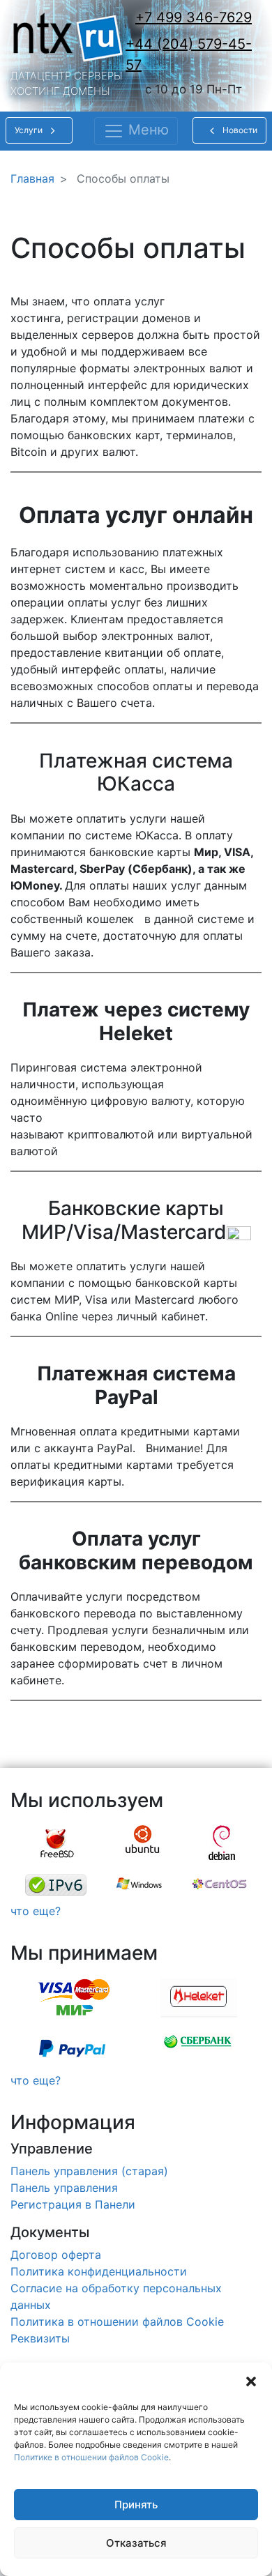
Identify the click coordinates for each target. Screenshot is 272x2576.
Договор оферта (56, 2255)
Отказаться (136, 2543)
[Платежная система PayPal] (72, 2048)
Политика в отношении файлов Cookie (117, 2322)
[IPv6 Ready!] (56, 1885)
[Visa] (73, 1998)
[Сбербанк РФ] (198, 2048)
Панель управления (64, 2188)
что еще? (36, 1911)
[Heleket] (199, 1998)
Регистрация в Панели (73, 2204)
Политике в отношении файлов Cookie (91, 2457)
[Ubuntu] (143, 1843)
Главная (32, 178)
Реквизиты (40, 2338)
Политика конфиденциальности (99, 2271)
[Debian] (222, 1843)
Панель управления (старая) (89, 2171)
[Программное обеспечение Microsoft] (139, 1885)
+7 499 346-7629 (194, 17)
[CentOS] (219, 1885)
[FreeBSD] (57, 1843)
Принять (136, 2505)
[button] (251, 2380)
